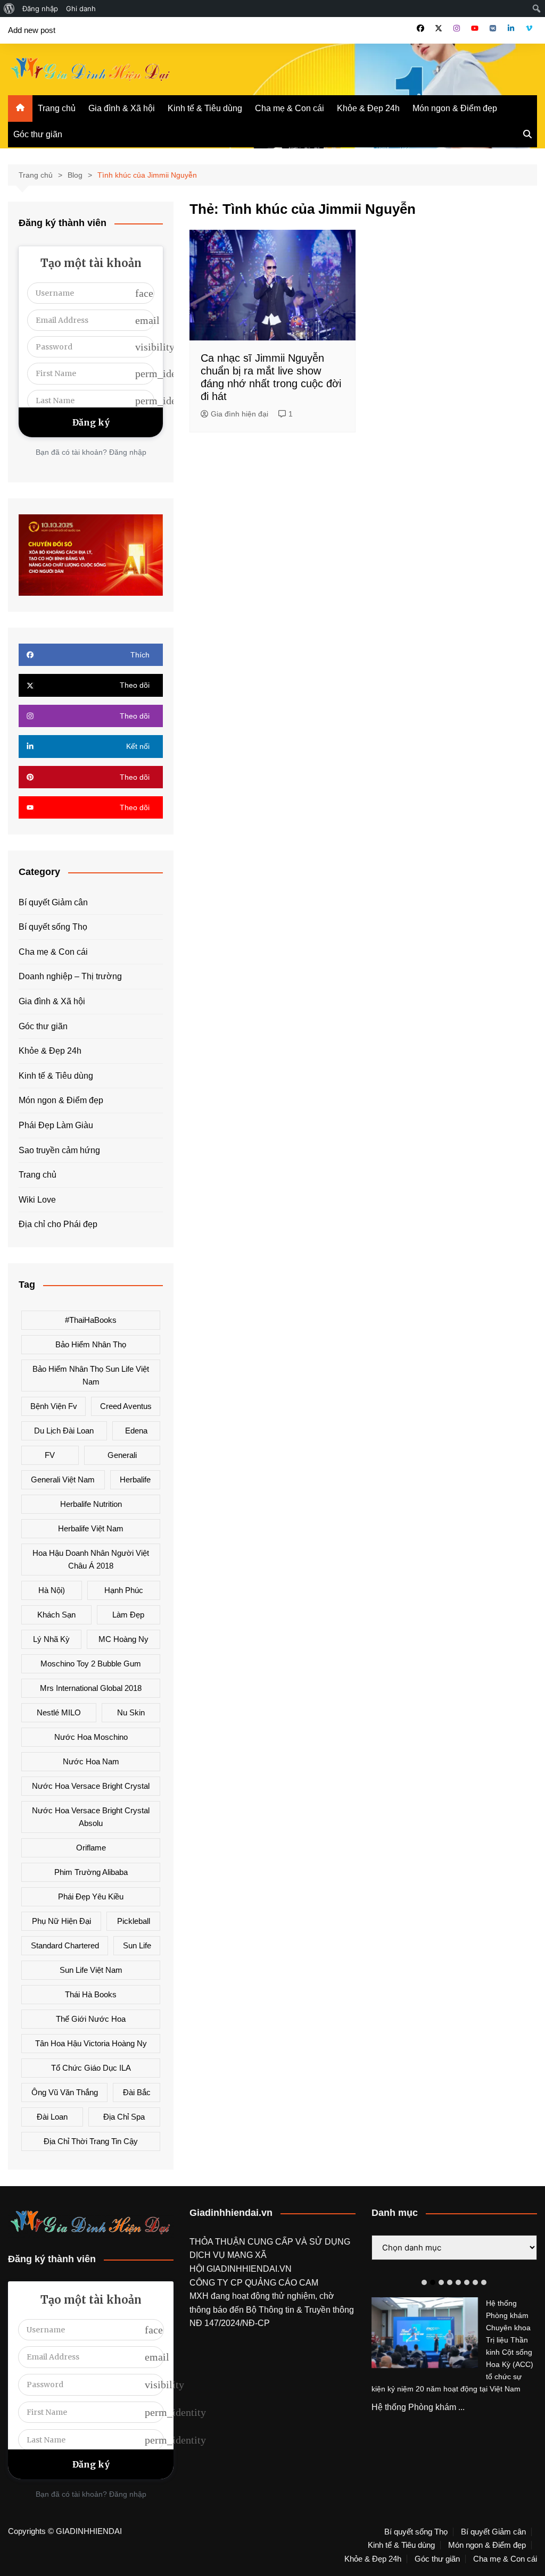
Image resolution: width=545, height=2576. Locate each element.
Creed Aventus (126, 1406)
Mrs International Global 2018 (91, 1688)
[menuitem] (9, 9)
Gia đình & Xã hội (122, 108)
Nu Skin (131, 1712)
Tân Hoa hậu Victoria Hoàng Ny (91, 2043)
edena (136, 1431)
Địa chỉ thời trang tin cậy (91, 2141)
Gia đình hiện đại (240, 414)
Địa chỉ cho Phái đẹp (58, 1224)
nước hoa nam (91, 1761)
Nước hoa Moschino (91, 1737)
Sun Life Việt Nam (91, 1970)
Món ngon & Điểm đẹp (455, 108)
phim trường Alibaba (91, 1872)
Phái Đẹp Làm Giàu (56, 1125)
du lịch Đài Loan (64, 1431)
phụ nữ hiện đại (61, 1921)
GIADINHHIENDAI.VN (249, 2269)
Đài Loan (52, 2117)
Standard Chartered (65, 1945)
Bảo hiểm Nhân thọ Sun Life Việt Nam (91, 1375)
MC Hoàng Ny (123, 1639)
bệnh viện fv (54, 1406)
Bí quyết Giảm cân (53, 902)
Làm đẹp (128, 1615)
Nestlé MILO (59, 1712)
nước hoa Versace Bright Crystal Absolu (91, 1817)
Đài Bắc (137, 2092)
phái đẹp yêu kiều (91, 1896)
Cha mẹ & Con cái (290, 108)
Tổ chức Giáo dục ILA (91, 2068)
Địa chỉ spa (124, 2117)
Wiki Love (37, 1200)
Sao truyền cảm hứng (59, 1150)
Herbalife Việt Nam (91, 1528)
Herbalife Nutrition (91, 1504)
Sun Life (137, 1945)
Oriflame (91, 1848)
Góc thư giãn (38, 134)
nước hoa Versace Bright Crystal (91, 1786)
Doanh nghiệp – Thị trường (70, 976)
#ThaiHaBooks (91, 1320)
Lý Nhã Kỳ (51, 1639)
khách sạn (56, 1615)
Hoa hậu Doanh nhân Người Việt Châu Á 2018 (91, 1559)
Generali (122, 1455)
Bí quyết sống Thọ (53, 927)
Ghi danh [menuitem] (81, 9)
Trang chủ (57, 108)
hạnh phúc (124, 1590)
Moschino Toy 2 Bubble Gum (91, 1664)
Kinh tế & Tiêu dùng (205, 108)
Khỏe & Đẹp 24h (368, 108)
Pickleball (134, 1921)
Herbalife (135, 1479)
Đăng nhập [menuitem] (40, 9)
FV (50, 1455)
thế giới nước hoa (91, 2019)
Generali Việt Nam (63, 1479)
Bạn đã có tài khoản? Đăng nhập (91, 452)
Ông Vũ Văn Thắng (65, 2092)
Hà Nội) (52, 1590)
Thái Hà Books (91, 1994)
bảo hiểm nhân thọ (91, 1344)
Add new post (32, 30)
